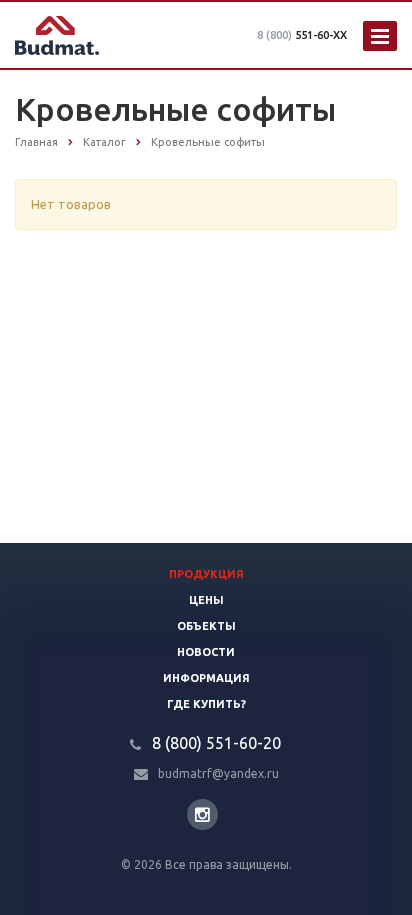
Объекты (206, 626)
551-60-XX (302, 35)
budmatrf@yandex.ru (218, 773)
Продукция (206, 574)
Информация (206, 678)
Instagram (202, 814)
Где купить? (206, 704)
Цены (206, 600)
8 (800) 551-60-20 (216, 743)
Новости (206, 652)
